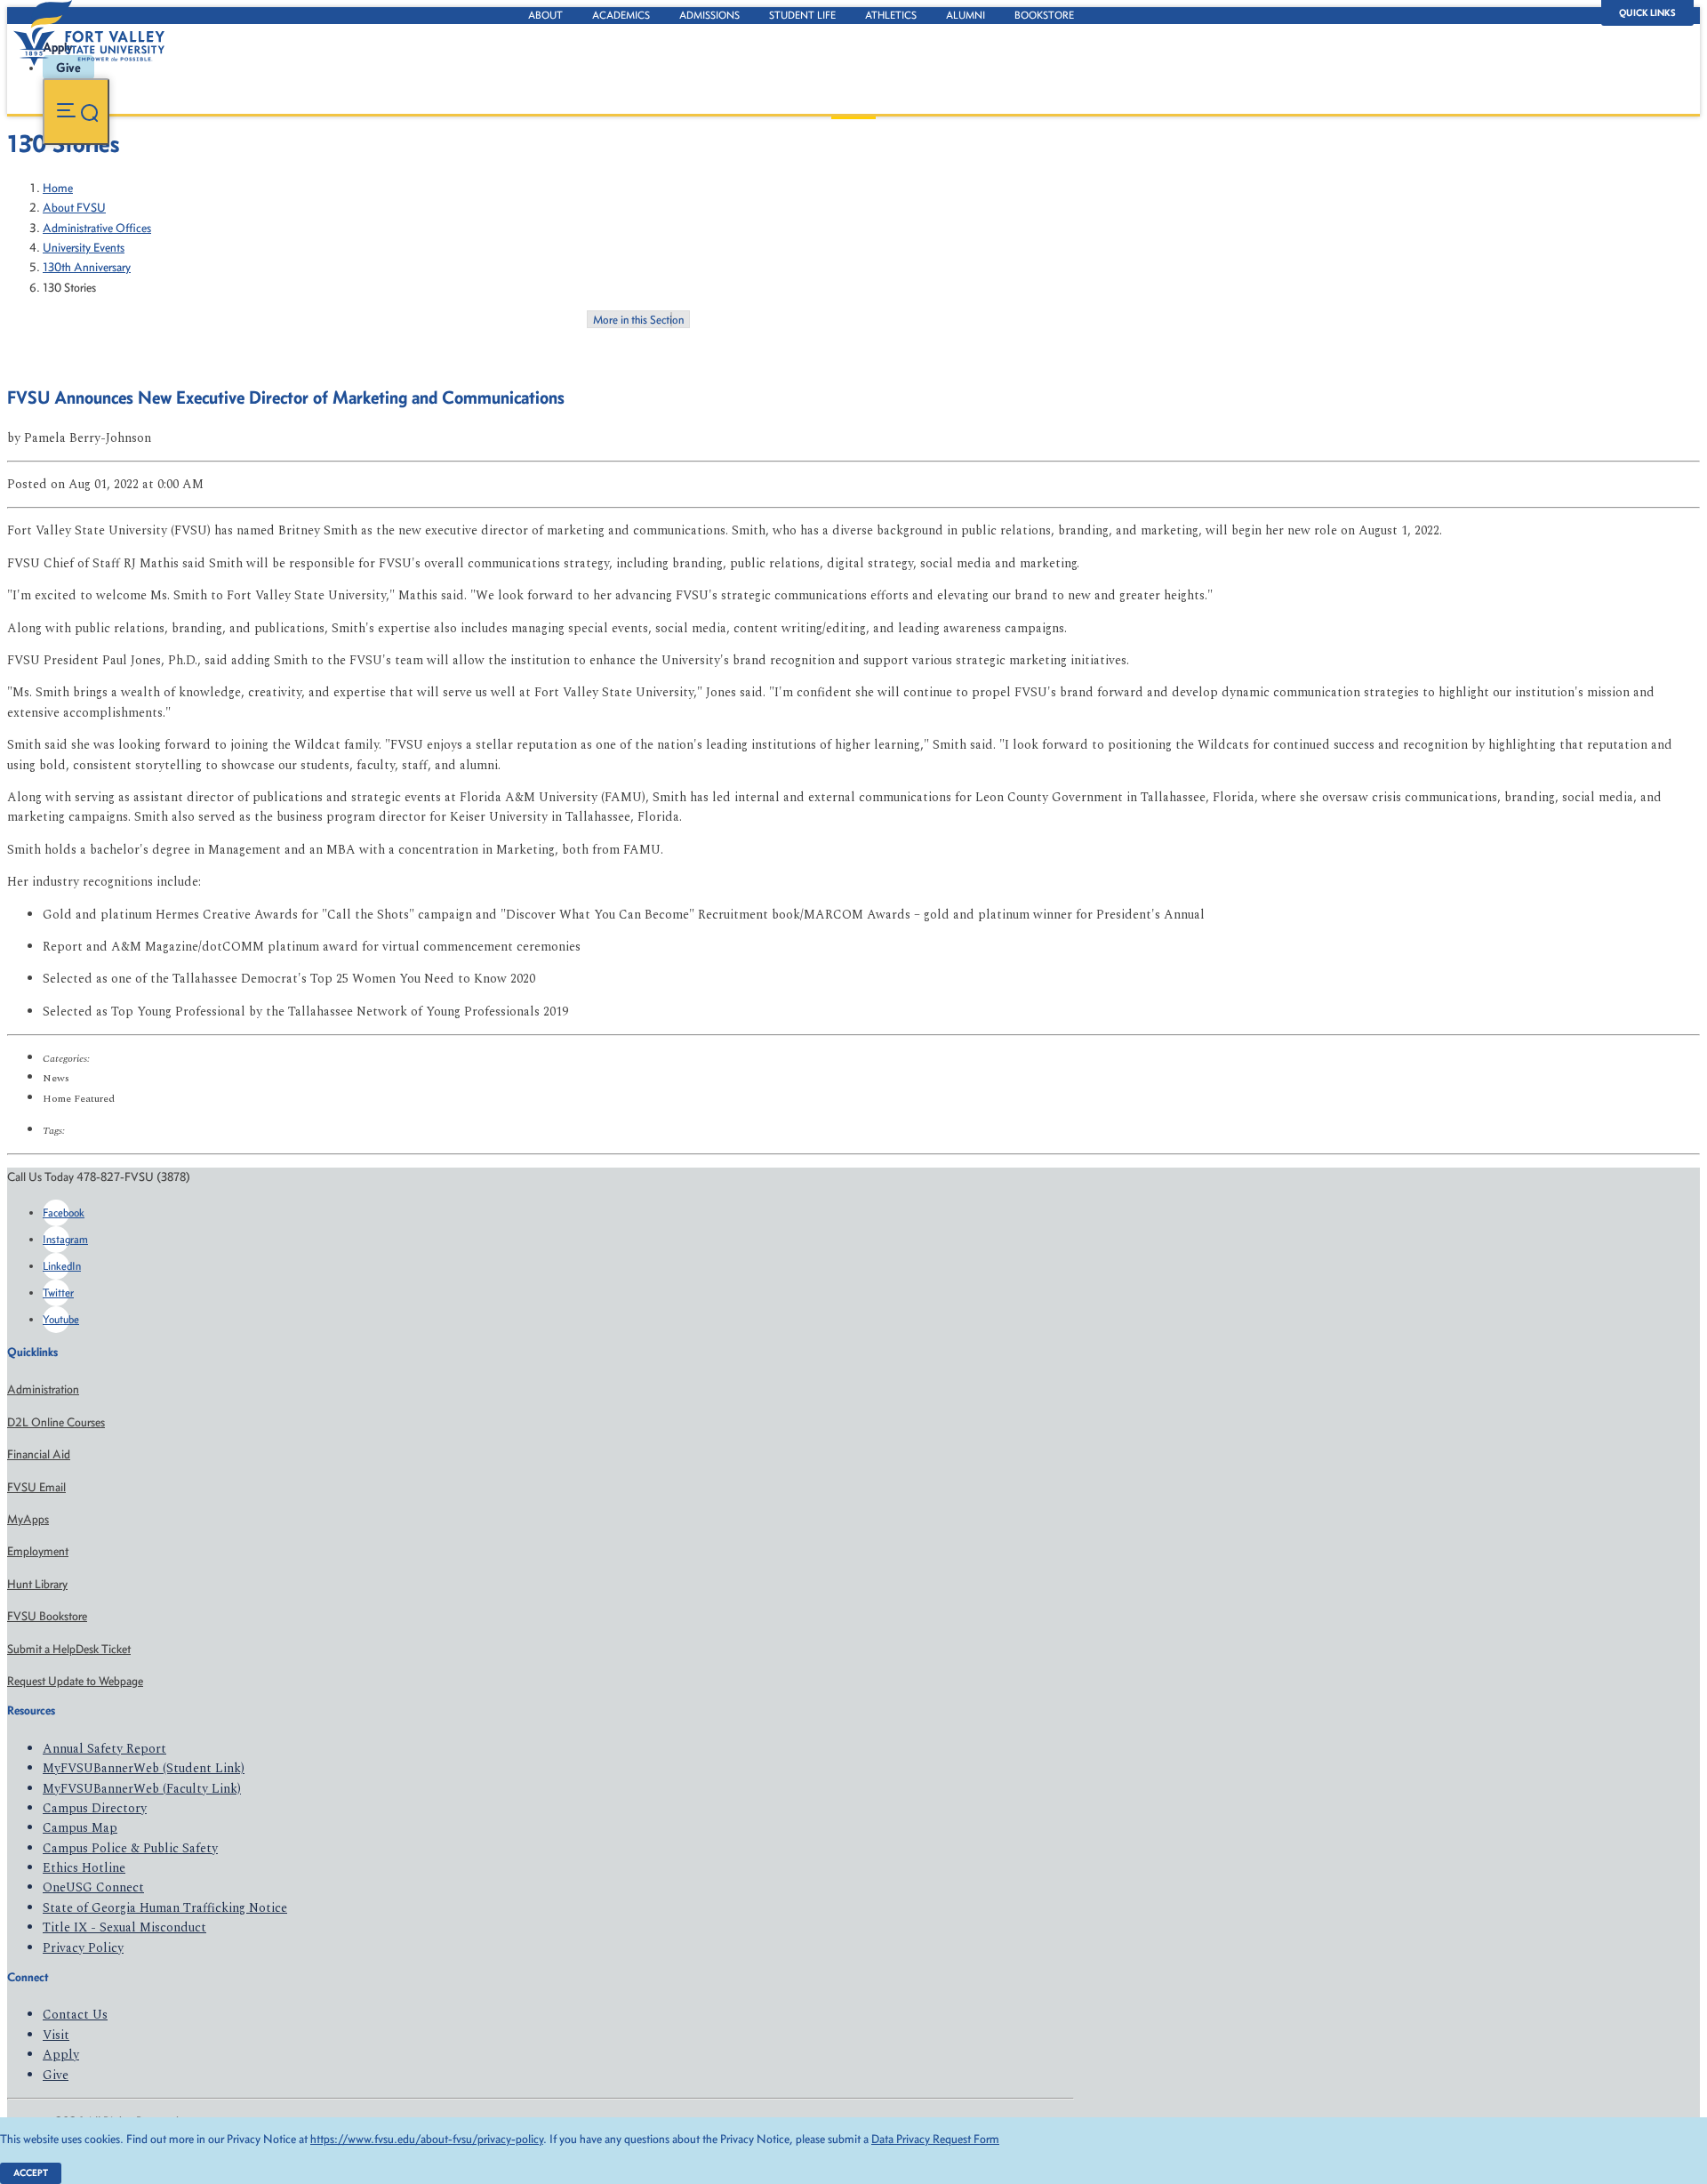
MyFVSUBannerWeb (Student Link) (144, 1768)
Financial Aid (39, 1454)
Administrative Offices (97, 228)
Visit (56, 2035)
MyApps (28, 1519)
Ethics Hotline (84, 1868)
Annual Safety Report (104, 1749)
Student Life (802, 15)
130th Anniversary (87, 267)
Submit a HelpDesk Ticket (69, 1649)
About (545, 15)
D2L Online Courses (56, 1422)
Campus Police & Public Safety (130, 1848)
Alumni (966, 15)
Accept (31, 2173)
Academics (621, 15)
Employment (38, 1551)
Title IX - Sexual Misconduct (124, 1927)
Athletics (891, 15)
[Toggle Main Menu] (76, 112)
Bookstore (1044, 15)
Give (56, 2075)
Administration (43, 1389)
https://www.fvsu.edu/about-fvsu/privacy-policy (427, 2139)
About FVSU (74, 208)
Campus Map (80, 1828)
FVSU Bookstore (47, 1616)
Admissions (709, 15)
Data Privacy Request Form (935, 2139)
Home (58, 188)
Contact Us (75, 2015)
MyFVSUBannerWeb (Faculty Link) (142, 1789)
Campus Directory (95, 1808)
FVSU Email (36, 1487)
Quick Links (1647, 13)
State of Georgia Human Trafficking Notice (165, 1908)
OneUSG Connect (93, 1887)
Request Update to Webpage (75, 1681)
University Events (84, 248)
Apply (61, 2055)
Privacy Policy (83, 1948)
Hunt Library (37, 1584)
